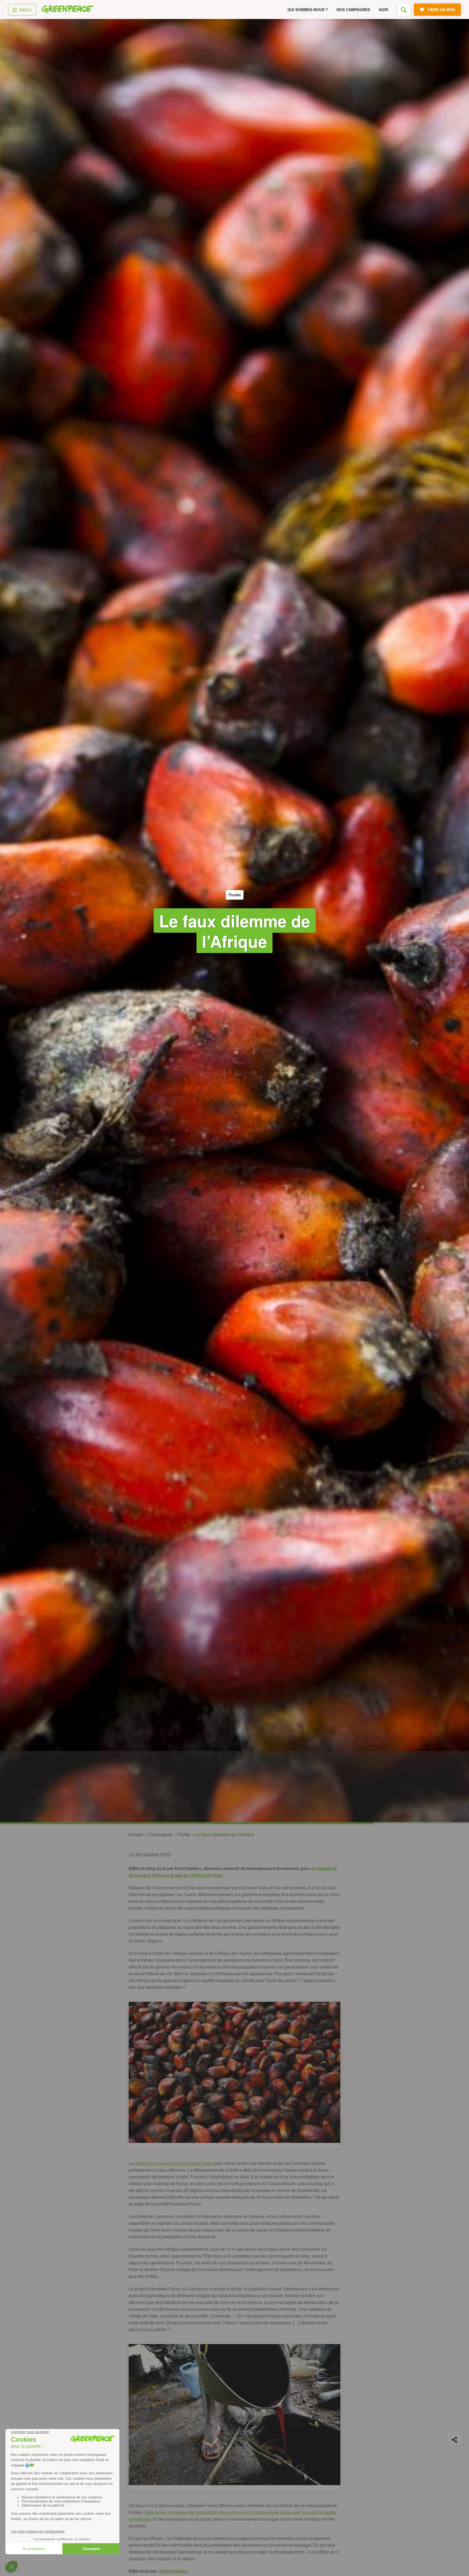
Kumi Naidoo (174, 2571)
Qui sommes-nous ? (308, 9)
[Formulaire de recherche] (404, 10)
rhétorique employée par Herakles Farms (174, 2163)
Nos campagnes (353, 9)
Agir (383, 9)
